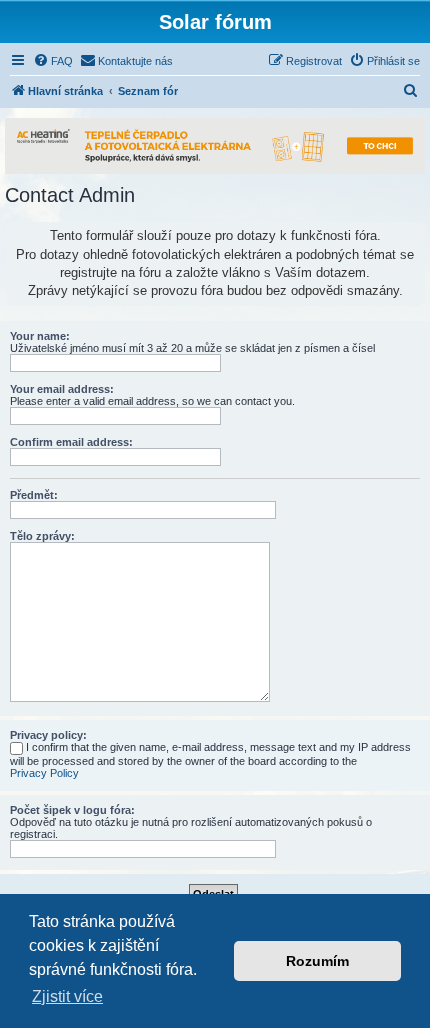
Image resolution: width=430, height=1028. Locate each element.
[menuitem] (53, 61)
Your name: (40, 336)
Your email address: (62, 389)
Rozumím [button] (317, 961)
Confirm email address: (71, 442)
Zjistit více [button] (67, 996)
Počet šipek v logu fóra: (72, 810)
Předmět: (34, 495)
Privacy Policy (44, 773)
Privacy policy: (48, 735)
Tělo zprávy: (42, 536)
